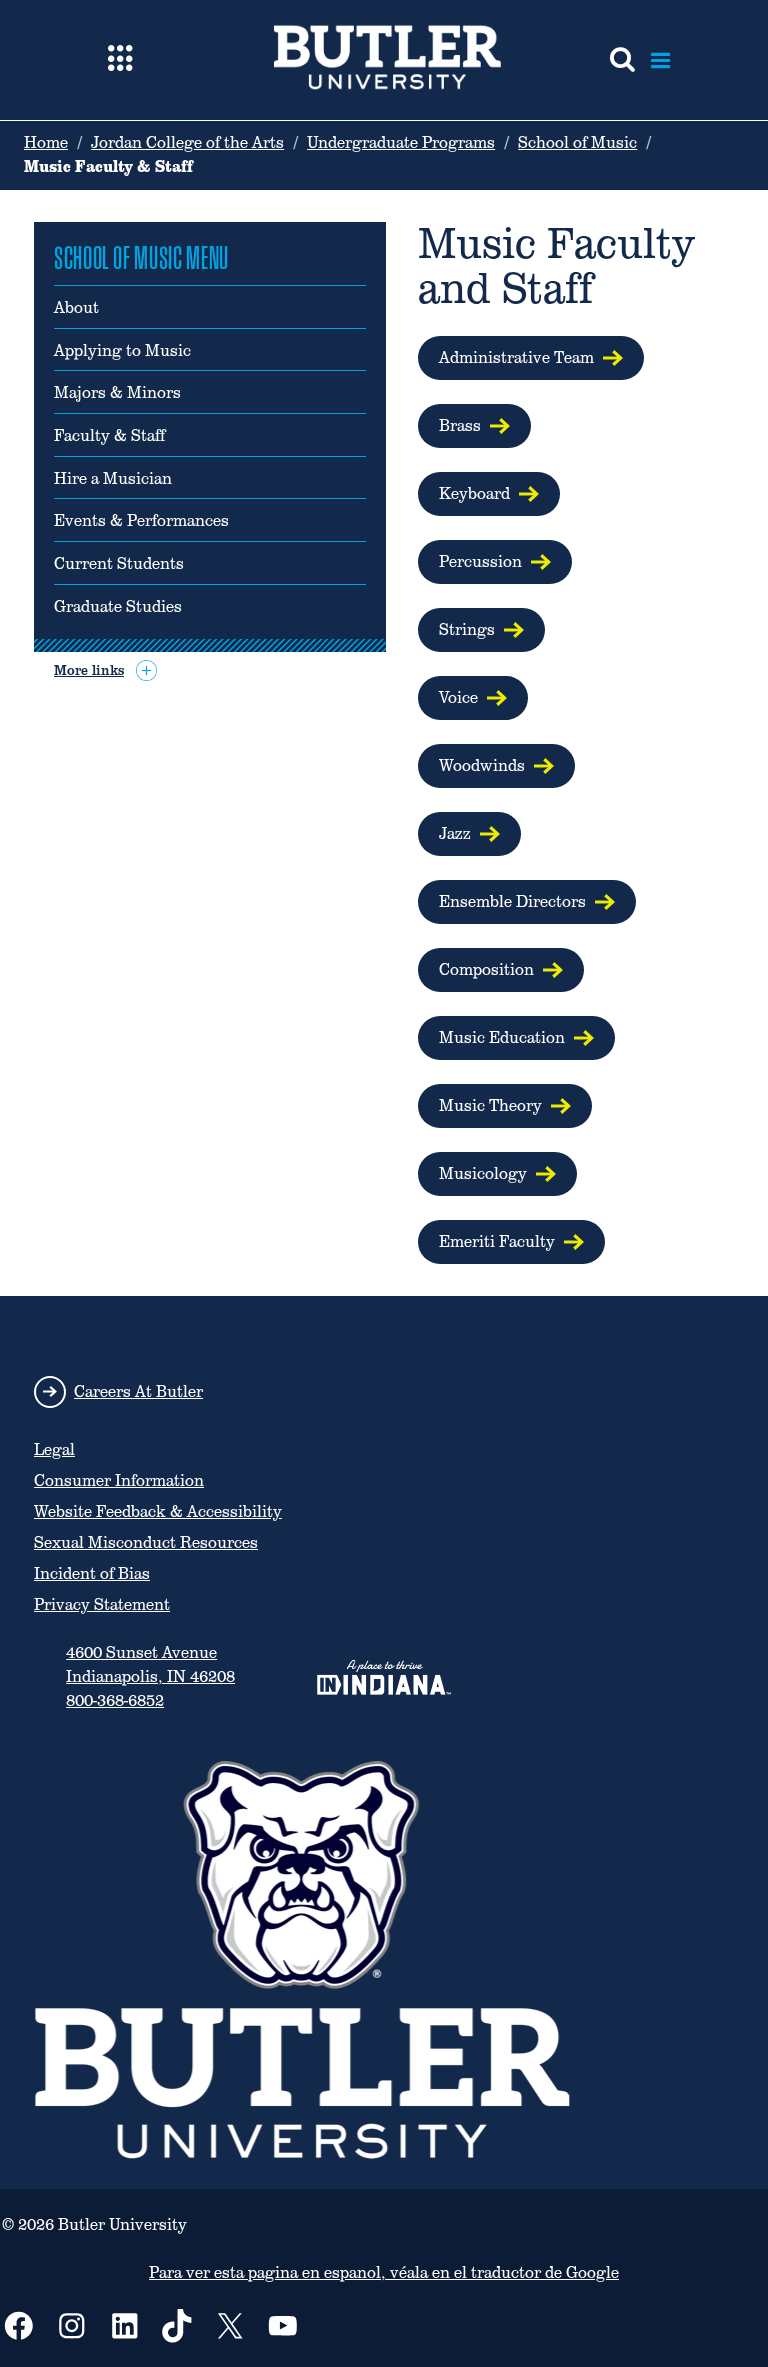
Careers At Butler (138, 1391)
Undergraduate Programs (401, 142)
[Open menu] (660, 60)
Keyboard (474, 493)
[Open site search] (622, 59)
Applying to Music (122, 351)
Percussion (480, 561)
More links (89, 670)
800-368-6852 (115, 1700)
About (76, 308)
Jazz (455, 833)
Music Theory (490, 1105)
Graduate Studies (118, 607)
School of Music (577, 142)
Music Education (502, 1037)
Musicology (483, 1173)
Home (46, 142)
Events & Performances (141, 521)
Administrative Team (516, 357)
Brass (460, 425)
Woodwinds (482, 765)
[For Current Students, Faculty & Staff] (120, 59)
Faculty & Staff (109, 436)
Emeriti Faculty (497, 1241)
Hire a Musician (113, 479)
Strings (467, 629)
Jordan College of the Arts (187, 142)
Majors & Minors (117, 393)
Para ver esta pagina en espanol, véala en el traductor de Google (384, 2272)
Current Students (119, 564)
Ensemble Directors (512, 901)
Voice (458, 697)
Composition (486, 969)
